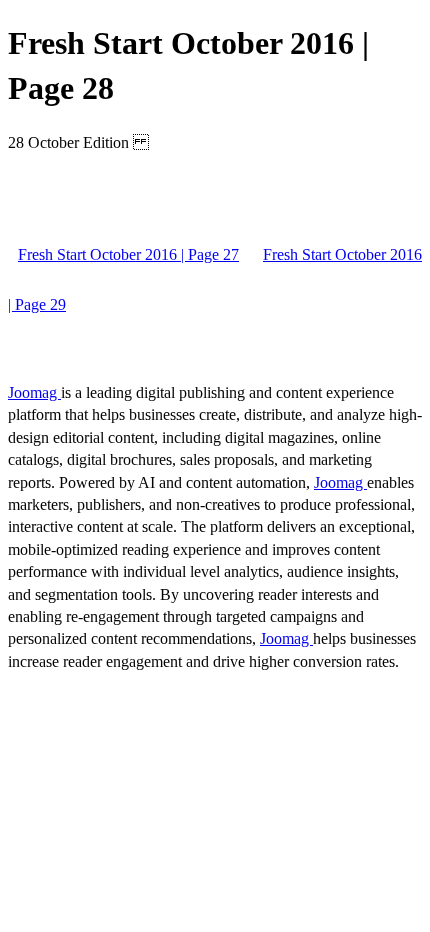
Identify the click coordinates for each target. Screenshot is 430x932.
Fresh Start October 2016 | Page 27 (128, 254)
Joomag (34, 392)
